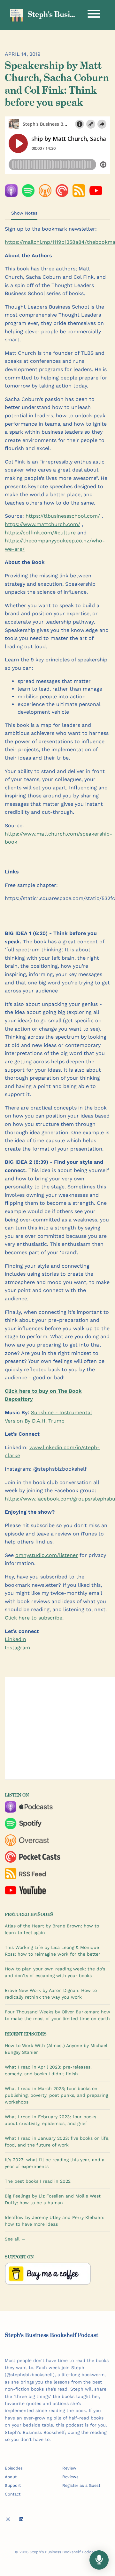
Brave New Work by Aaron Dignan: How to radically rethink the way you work (51, 1994)
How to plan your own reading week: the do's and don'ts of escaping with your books (55, 1972)
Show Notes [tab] (24, 213)
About (11, 2477)
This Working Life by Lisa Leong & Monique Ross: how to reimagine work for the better (53, 1951)
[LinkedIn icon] (21, 2519)
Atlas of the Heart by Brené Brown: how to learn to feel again (52, 1929)
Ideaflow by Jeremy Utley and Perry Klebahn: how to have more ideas (55, 2221)
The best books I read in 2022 (38, 2181)
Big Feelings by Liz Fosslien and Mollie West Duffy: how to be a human (53, 2199)
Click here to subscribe (34, 1618)
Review (69, 2468)
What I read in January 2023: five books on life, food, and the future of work (57, 2142)
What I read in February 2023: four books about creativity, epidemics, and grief (50, 2120)
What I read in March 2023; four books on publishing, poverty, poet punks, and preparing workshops (56, 2095)
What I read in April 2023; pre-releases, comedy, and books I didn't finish (48, 2070)
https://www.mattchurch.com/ (42, 524)
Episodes (14, 2468)
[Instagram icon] (8, 2519)
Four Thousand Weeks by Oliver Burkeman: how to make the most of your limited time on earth (57, 2015)
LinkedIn (15, 1639)
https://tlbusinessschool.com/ (63, 516)
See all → (15, 2239)
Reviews (70, 2477)
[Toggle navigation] (94, 15)
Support (13, 2485)
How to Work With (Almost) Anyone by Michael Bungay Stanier (56, 2049)
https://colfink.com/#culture (40, 533)
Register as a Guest (81, 2485)
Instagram (17, 1648)
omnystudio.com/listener (47, 1555)
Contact (13, 2494)
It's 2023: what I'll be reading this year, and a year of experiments (55, 2163)
